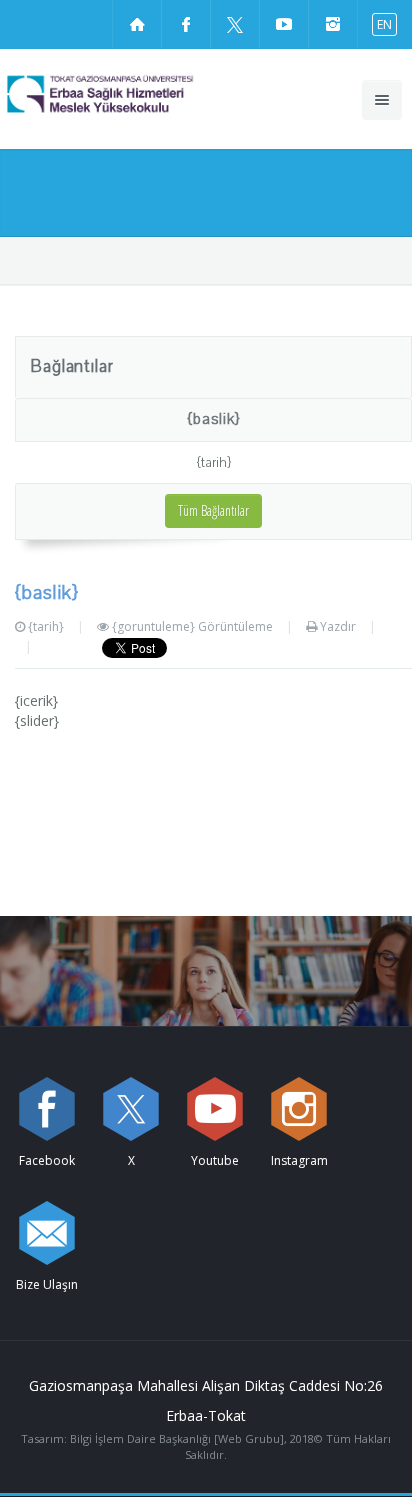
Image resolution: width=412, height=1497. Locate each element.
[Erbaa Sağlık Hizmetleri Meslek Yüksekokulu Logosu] (136, 94)
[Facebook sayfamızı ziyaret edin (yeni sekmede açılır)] (186, 24)
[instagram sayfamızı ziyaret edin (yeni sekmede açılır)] (333, 24)
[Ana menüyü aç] (382, 100)
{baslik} (213, 419)
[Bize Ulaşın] (47, 1233)
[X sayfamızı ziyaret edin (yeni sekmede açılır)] (235, 24)
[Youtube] (215, 1109)
